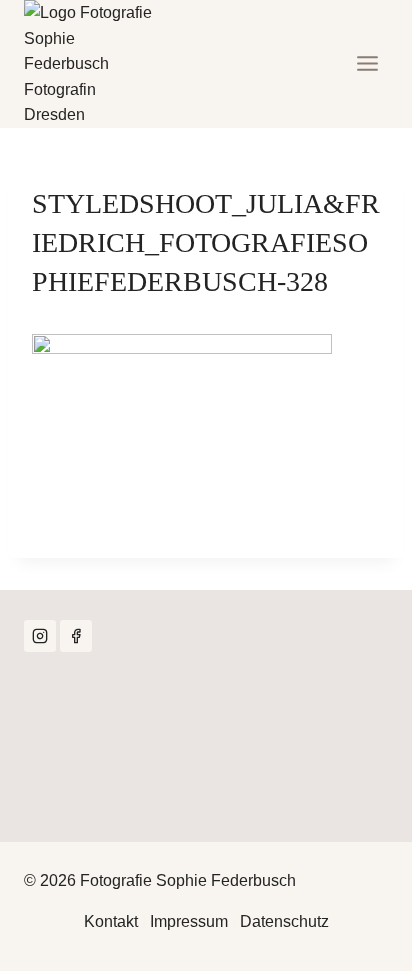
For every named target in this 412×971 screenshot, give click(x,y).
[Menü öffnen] (367, 64)
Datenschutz (284, 921)
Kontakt (111, 921)
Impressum (189, 921)
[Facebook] (76, 636)
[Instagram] (40, 636)
